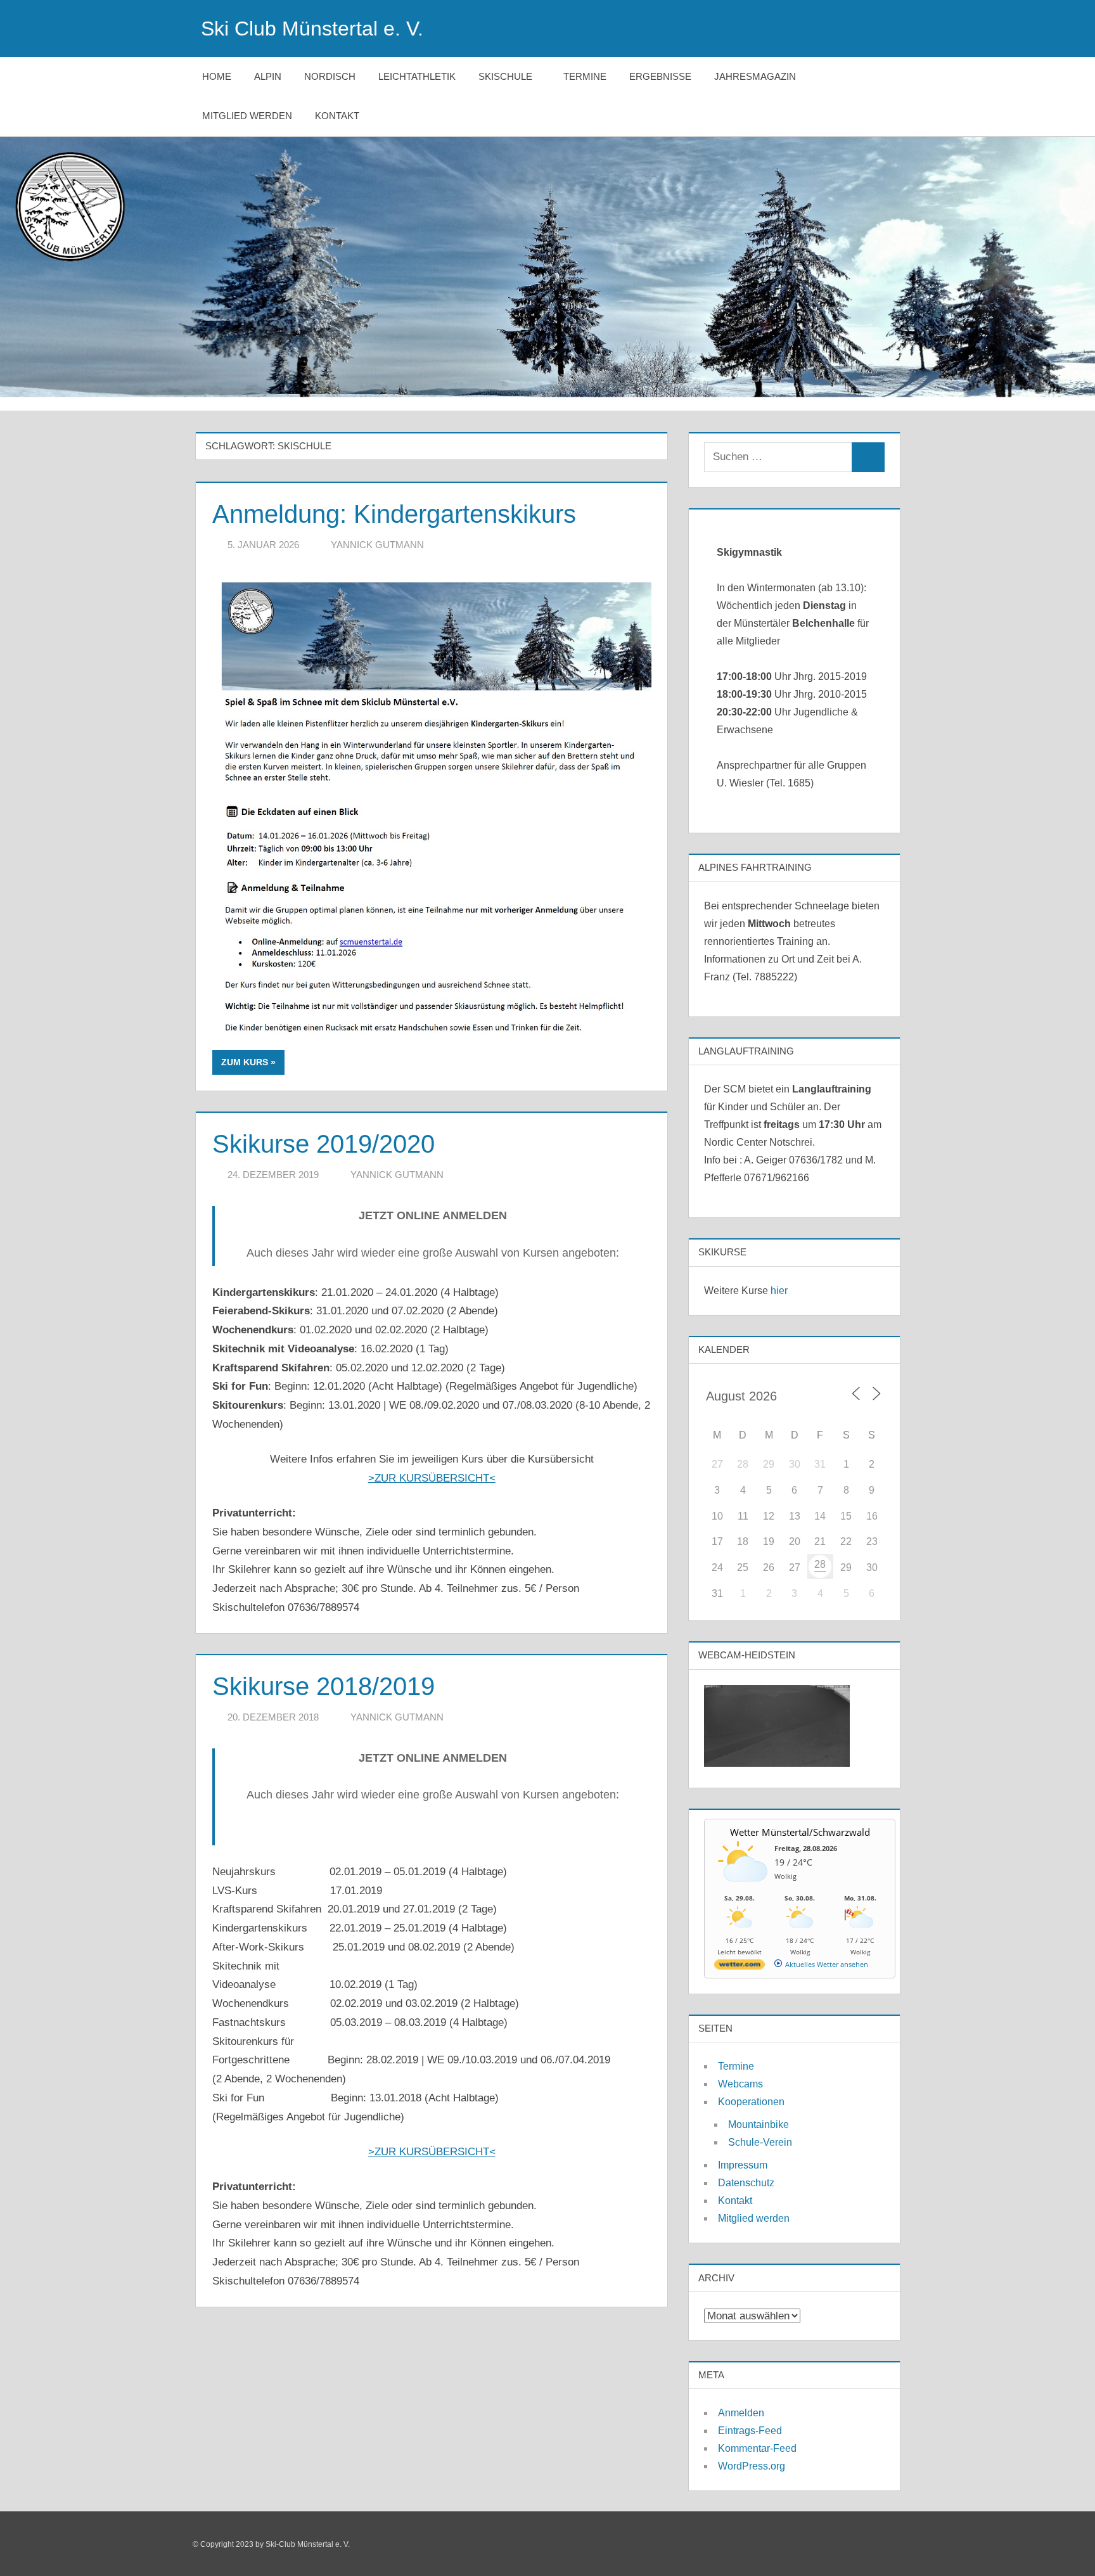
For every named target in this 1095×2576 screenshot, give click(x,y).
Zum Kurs (245, 1062)
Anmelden (741, 2413)
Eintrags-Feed (750, 2431)
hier (779, 1291)
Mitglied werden (247, 116)
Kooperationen (751, 2102)
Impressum (743, 2165)
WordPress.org (752, 2466)
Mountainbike (759, 2124)
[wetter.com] (740, 1967)
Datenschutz (746, 2183)
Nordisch (330, 76)
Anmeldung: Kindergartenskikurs (394, 514)
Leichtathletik (417, 76)
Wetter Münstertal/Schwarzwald (800, 1832)
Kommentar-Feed (757, 2448)
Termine (585, 76)
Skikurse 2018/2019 (323, 1686)
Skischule (505, 76)
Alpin (268, 76)
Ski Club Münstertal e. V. (312, 29)
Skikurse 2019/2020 (323, 1144)
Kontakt (337, 116)
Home (217, 76)
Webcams (740, 2084)
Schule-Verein (760, 2142)
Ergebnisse (660, 76)
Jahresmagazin (755, 76)
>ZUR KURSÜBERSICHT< (432, 1478)
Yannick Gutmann (377, 545)
